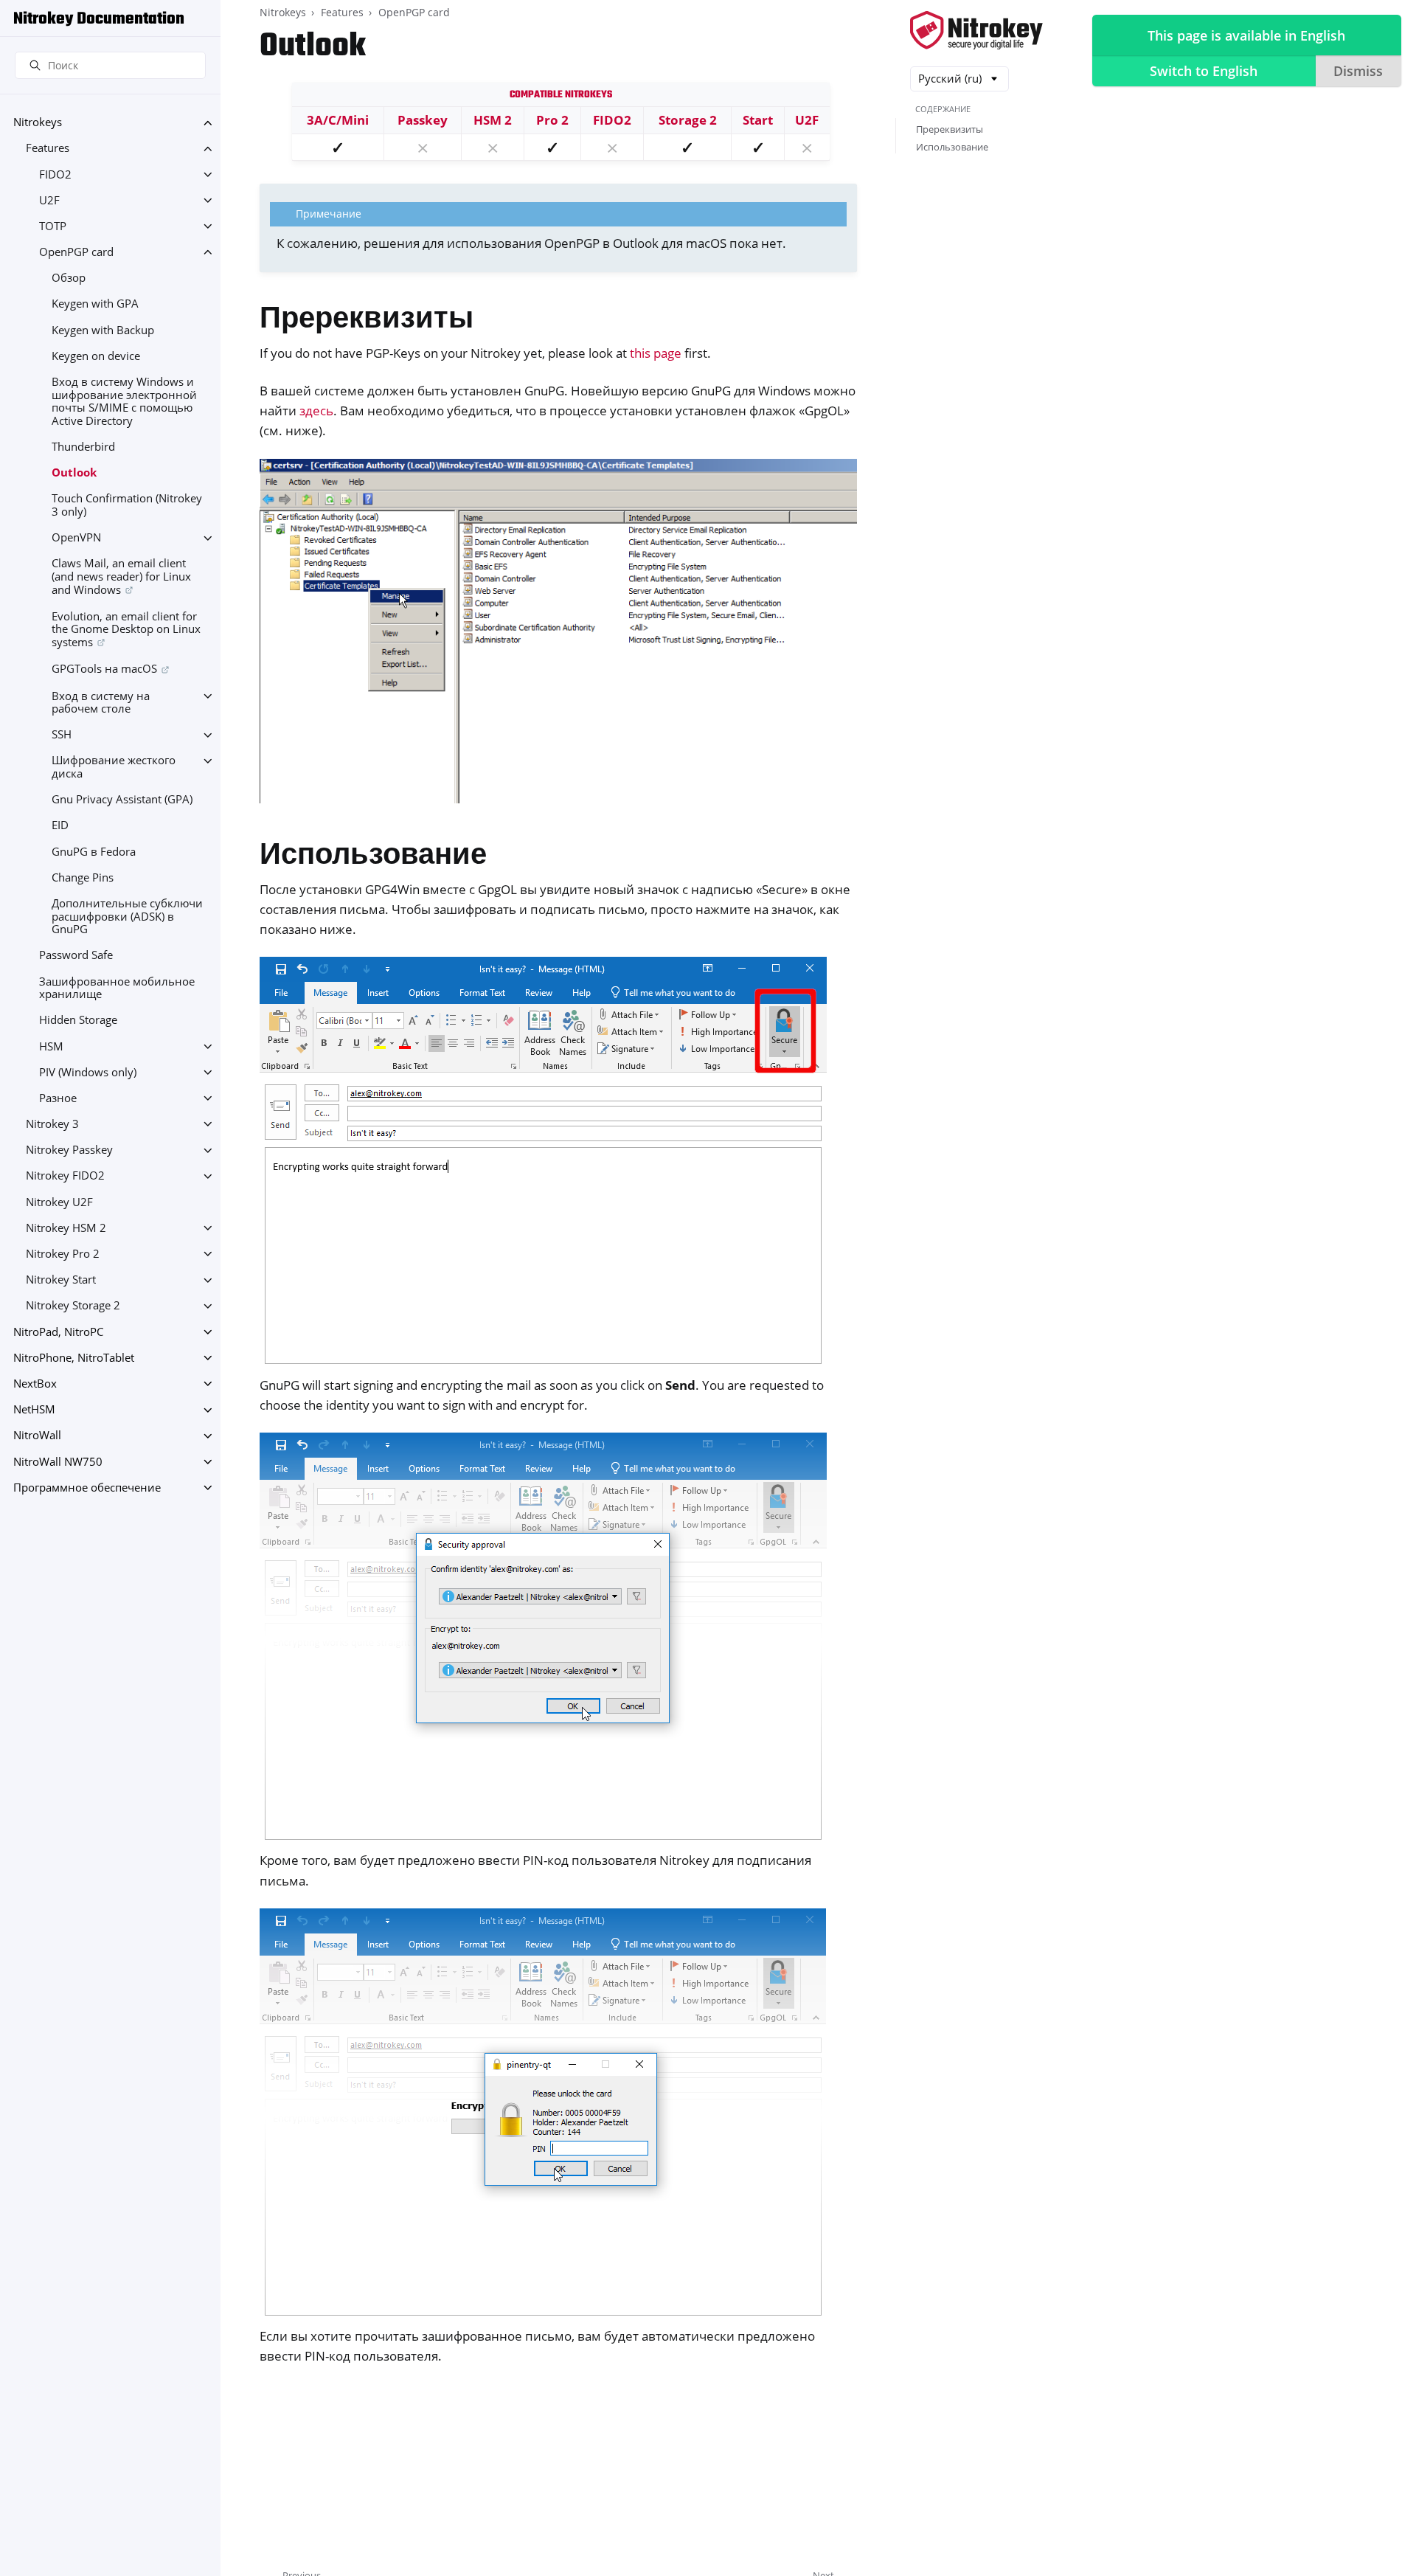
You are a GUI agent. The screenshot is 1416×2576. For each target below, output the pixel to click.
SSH (62, 735)
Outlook (74, 473)
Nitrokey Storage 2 (73, 1306)
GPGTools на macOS (104, 669)
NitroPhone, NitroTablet (74, 1358)
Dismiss (1358, 71)
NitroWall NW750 (58, 1462)
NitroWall (37, 1436)
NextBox (35, 1384)
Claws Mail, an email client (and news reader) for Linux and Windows (121, 577)
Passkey (423, 120)
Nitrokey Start (61, 1280)
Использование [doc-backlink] (373, 857)
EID (60, 826)
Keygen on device (96, 356)
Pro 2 (552, 120)
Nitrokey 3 (52, 1124)
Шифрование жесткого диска (114, 768)
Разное (58, 1098)
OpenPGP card (76, 252)
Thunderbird (83, 447)
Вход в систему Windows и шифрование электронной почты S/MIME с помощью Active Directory (124, 401)
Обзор (69, 278)
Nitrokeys (38, 123)
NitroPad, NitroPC (58, 1332)
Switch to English (1204, 71)
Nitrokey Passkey (69, 1150)
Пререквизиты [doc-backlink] (367, 321)
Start (758, 120)
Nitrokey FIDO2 (65, 1176)
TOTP (53, 226)
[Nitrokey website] (976, 31)
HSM (51, 1046)
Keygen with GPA (95, 304)
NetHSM (34, 1410)
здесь (316, 411)
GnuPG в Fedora (94, 852)
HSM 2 (493, 120)
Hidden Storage (78, 1021)
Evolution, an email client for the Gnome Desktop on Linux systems (126, 629)
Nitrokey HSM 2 (66, 1228)
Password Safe (76, 956)
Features (48, 149)
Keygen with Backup (103, 330)
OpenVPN (76, 538)
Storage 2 (688, 120)
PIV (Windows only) (88, 1072)
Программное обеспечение (87, 1488)
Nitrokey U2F (59, 1202)
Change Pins (83, 877)
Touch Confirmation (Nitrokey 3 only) (127, 506)
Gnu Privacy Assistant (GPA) (122, 800)
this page (656, 353)
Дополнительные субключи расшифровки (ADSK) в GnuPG (127, 916)
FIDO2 (55, 174)
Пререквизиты (950, 129)
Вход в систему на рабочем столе (101, 703)
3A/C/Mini (338, 120)
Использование (952, 147)
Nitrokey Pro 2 (63, 1254)
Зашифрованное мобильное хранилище (117, 988)
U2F (49, 200)
